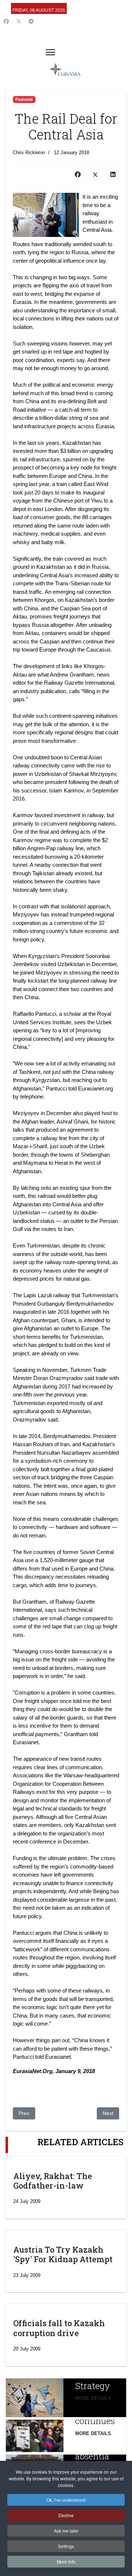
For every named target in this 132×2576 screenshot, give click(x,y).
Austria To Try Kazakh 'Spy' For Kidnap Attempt (63, 2254)
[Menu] (50, 52)
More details (93, 2398)
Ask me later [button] (66, 2531)
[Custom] (31, 21)
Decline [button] (66, 2515)
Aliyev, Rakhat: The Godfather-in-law (53, 2181)
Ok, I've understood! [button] (66, 2500)
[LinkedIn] (113, 174)
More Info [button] (66, 2561)
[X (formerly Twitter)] (95, 174)
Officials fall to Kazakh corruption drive (59, 2328)
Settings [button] (66, 2546)
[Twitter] (19, 21)
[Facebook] (6, 21)
